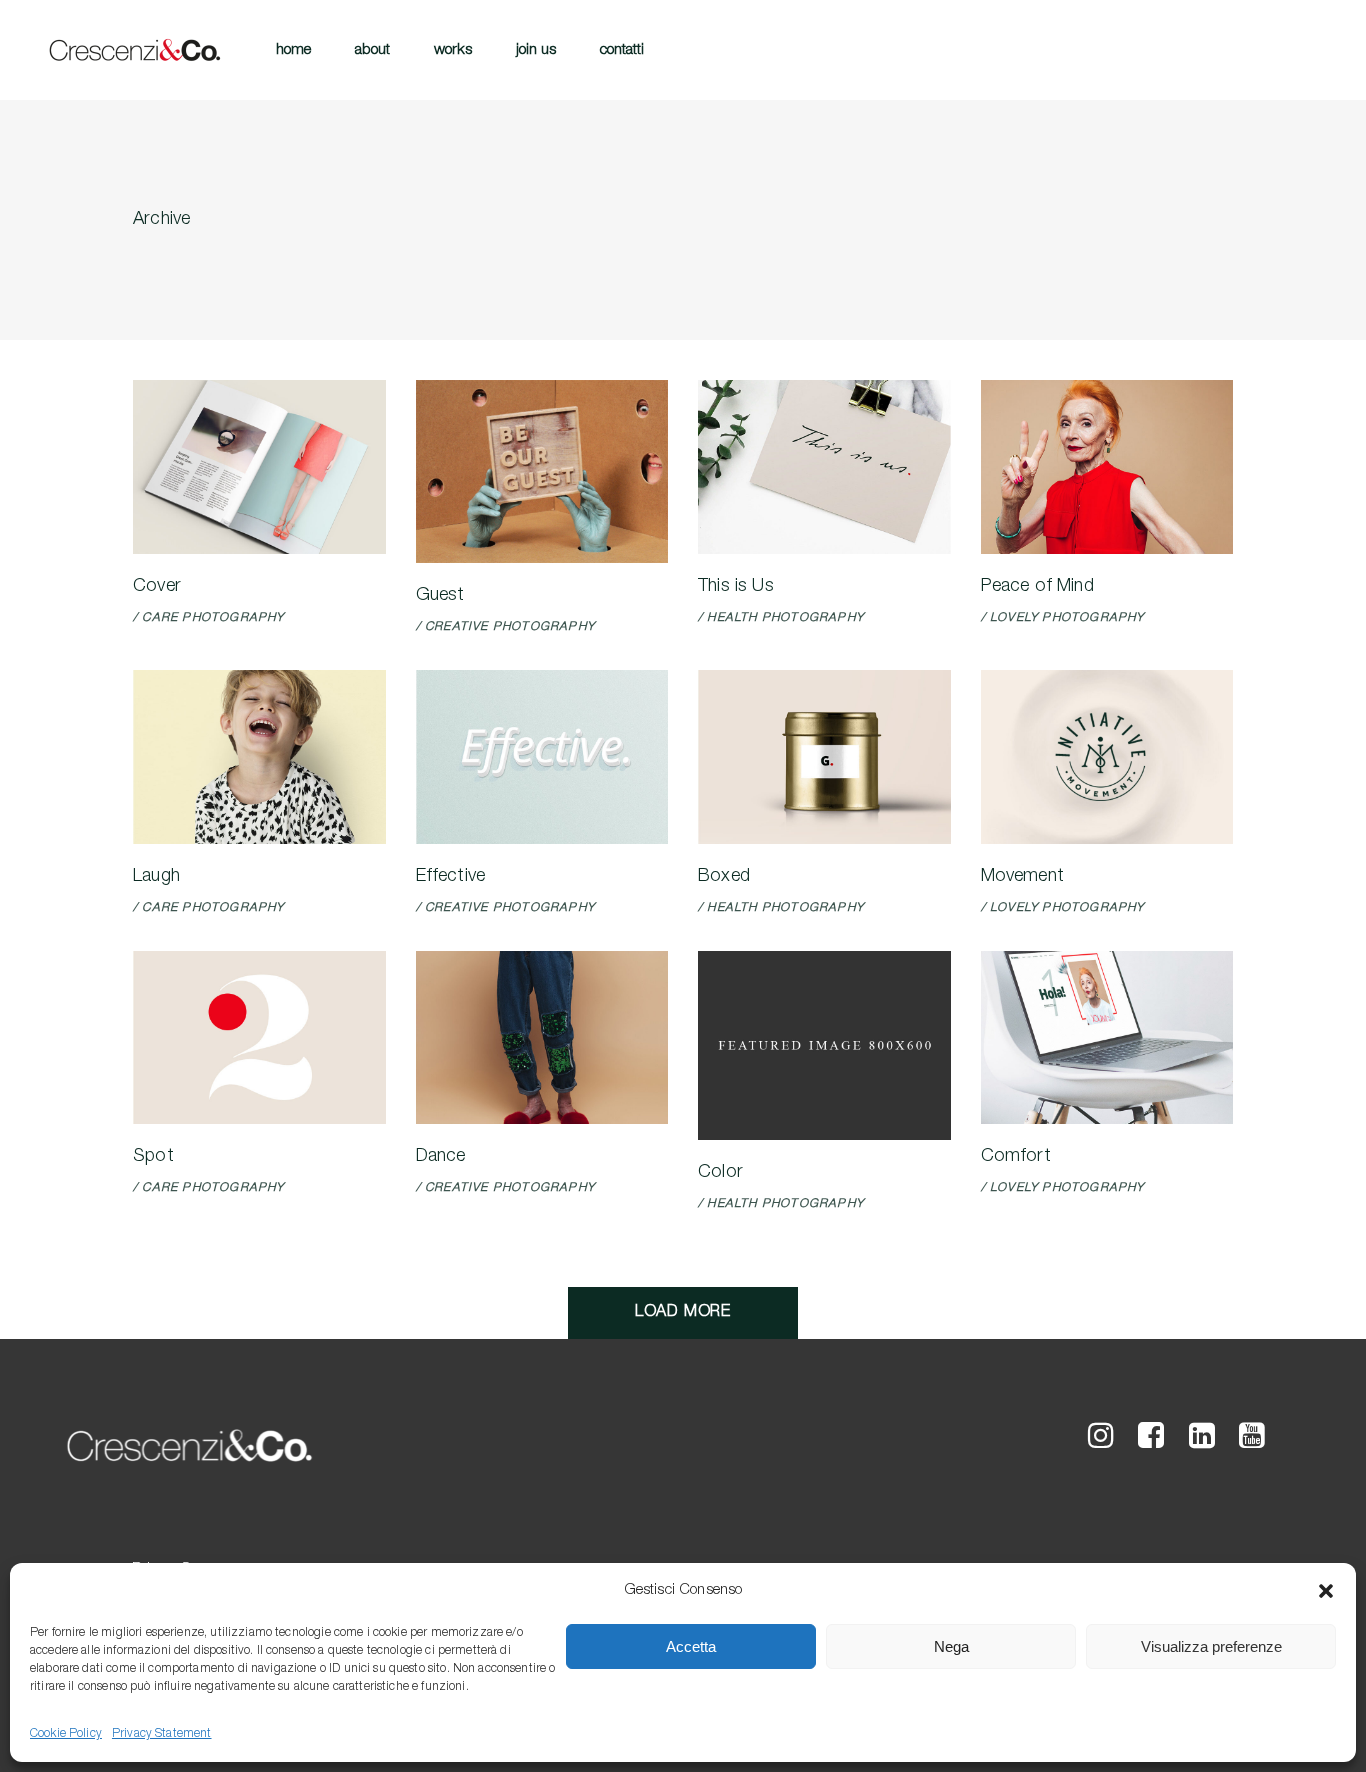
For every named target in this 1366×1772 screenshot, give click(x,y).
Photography (233, 618)
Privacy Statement (162, 1734)
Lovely (1014, 618)
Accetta (691, 1646)
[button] (1326, 1591)
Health (732, 618)
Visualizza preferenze (1211, 1646)
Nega (951, 1646)
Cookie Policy (66, 1734)
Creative (457, 627)
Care (160, 618)
